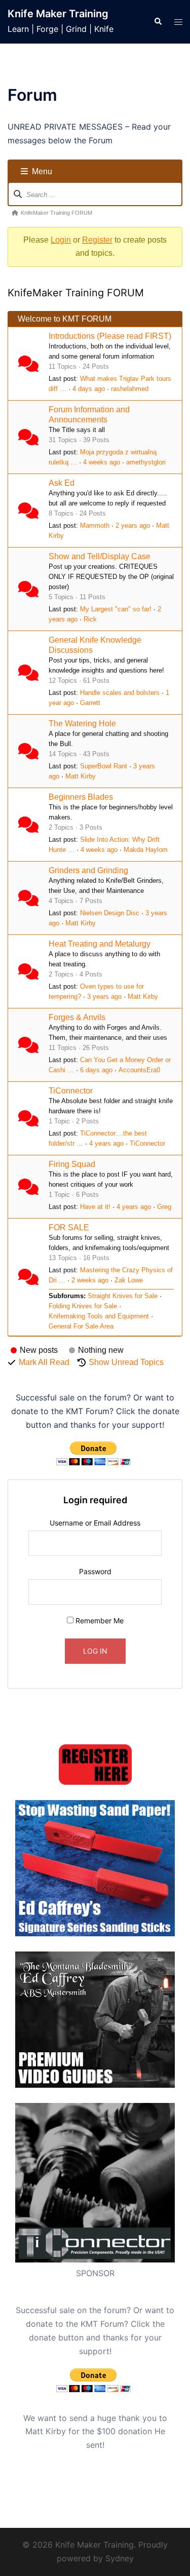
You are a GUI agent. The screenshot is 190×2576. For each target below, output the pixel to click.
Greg (164, 1207)
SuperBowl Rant (104, 766)
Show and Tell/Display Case (100, 556)
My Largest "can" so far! (116, 609)
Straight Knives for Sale (123, 1296)
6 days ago (96, 1070)
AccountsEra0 (139, 1070)
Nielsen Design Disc (110, 913)
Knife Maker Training (58, 14)
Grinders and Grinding (88, 870)
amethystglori (146, 462)
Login (61, 240)
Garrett (90, 703)
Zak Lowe (129, 1280)
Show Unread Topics (126, 1362)
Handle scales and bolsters (120, 693)
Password (95, 1571)
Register (97, 240)
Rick (90, 619)
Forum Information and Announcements (89, 415)
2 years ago (133, 525)
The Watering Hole (82, 724)
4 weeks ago (102, 462)
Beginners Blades (81, 797)
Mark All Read (44, 1362)
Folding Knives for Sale (83, 1306)
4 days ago (89, 389)
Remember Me (99, 1621)
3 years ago (104, 997)
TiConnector (71, 1091)
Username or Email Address (95, 1523)
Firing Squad (72, 1164)
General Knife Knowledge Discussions (95, 645)
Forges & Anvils (77, 1017)
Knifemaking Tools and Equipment (99, 1316)
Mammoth (95, 525)
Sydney (120, 2558)
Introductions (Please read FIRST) (110, 336)
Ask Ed (62, 483)
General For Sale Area (81, 1326)
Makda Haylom (146, 850)
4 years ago (106, 1143)
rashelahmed (130, 389)
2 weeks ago (90, 1280)
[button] (158, 22)
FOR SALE (69, 1227)
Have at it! (95, 1207)
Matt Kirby (81, 776)
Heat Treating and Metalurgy (100, 944)
